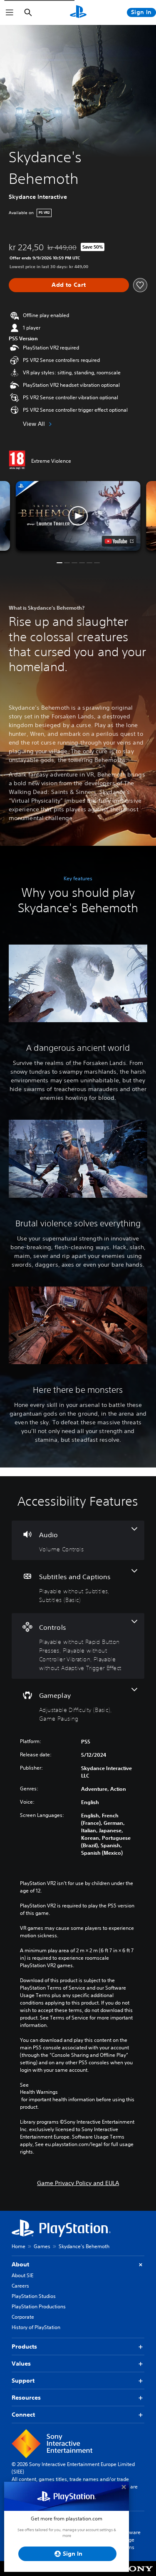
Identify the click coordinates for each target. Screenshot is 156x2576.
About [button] (20, 2264)
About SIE (22, 2275)
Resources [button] (26, 2398)
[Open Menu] (10, 12)
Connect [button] (23, 2415)
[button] (78, 516)
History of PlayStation (36, 2327)
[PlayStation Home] (78, 12)
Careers (20, 2286)
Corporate (23, 2317)
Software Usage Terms (130, 2540)
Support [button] (23, 2381)
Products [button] (24, 2346)
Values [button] (21, 2364)
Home (19, 2246)
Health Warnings (39, 2092)
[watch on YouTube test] (119, 541)
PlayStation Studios (34, 2296)
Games (42, 2246)
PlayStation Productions (39, 2306)
